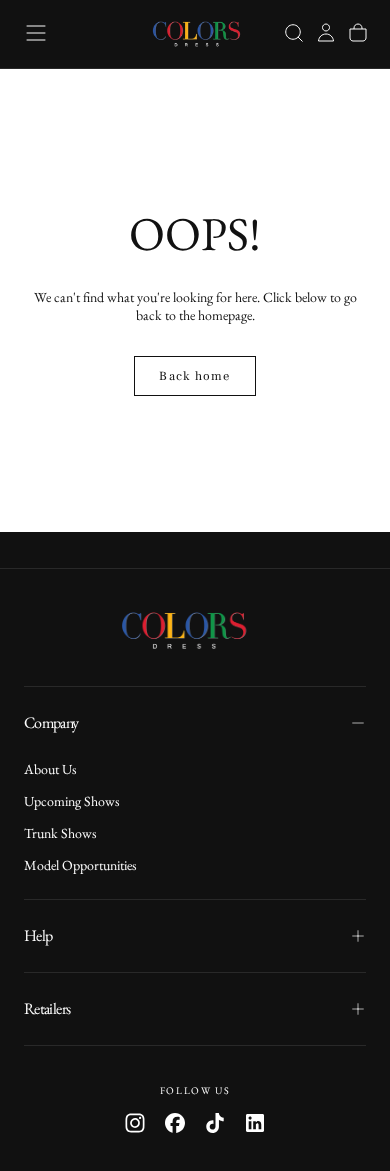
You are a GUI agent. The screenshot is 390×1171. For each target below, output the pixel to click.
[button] (36, 33)
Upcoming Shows (72, 801)
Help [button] (38, 935)
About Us (50, 769)
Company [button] (51, 722)
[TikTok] (215, 1123)
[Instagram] (135, 1123)
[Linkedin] (255, 1123)
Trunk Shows (60, 833)
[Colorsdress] (195, 629)
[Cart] (358, 33)
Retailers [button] (47, 1008)
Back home (194, 376)
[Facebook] (175, 1123)
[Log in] (326, 33)
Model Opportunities (80, 865)
